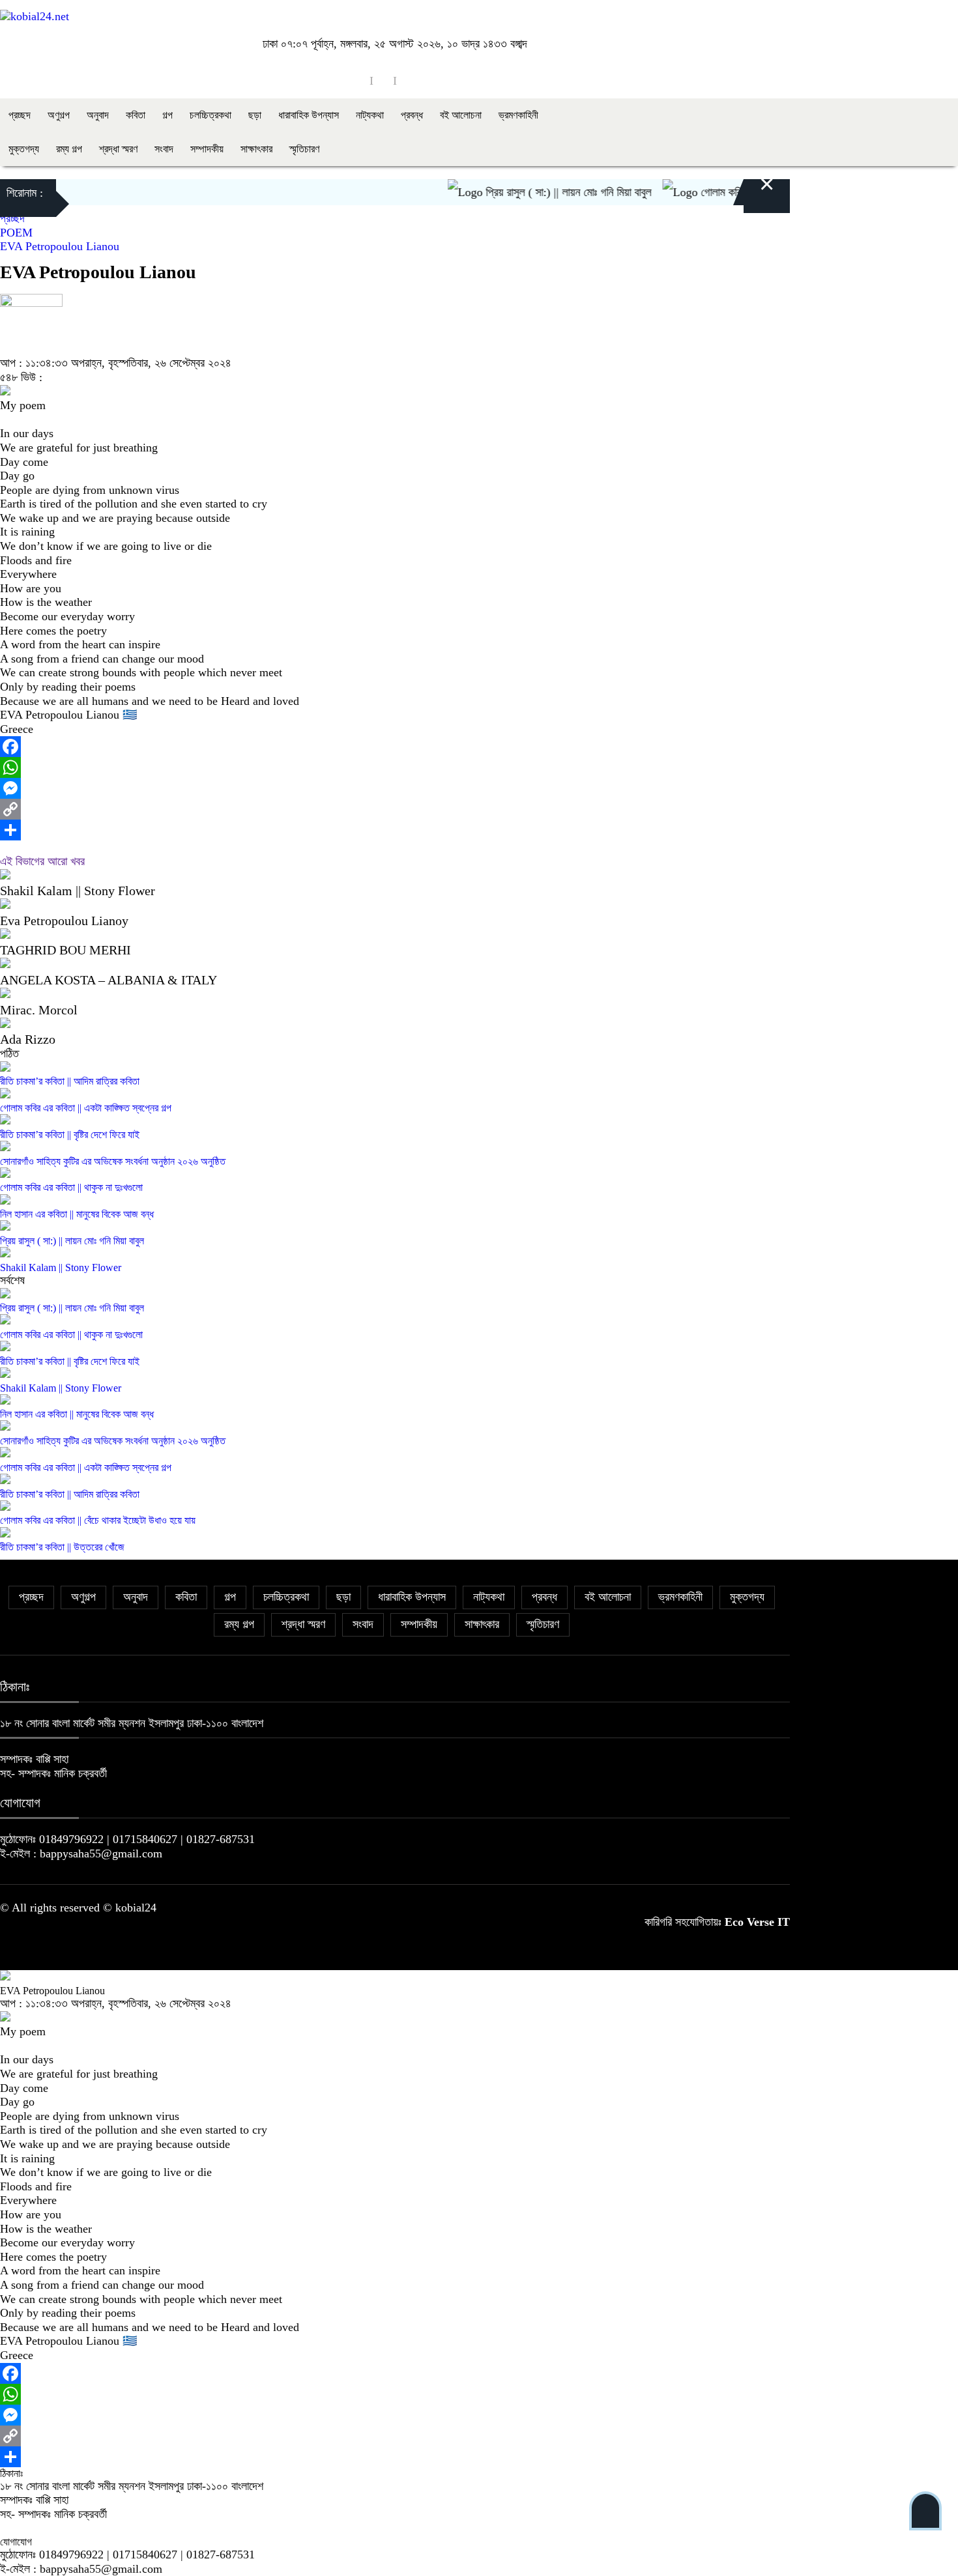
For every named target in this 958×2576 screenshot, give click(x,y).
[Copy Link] (395, 809)
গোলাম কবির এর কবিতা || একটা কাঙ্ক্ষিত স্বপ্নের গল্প (86, 1108)
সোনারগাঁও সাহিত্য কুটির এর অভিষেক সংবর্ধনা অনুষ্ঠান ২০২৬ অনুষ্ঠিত (113, 1161)
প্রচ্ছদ (20, 115)
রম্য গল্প (69, 149)
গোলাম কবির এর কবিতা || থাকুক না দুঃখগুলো (71, 1187)
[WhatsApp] (395, 767)
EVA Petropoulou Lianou (60, 246)
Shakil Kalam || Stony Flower (78, 891)
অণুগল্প (59, 115)
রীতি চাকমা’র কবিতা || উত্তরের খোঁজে (62, 1547)
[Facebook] (395, 747)
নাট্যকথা (370, 115)
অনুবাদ (98, 115)
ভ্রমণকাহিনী (518, 115)
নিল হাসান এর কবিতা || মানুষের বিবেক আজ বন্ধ (77, 1214)
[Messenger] (395, 788)
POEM (16, 233)
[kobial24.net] (35, 16)
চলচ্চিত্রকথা (210, 115)
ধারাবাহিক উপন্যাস (309, 115)
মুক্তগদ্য (24, 149)
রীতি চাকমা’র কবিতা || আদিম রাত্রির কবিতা (70, 1081)
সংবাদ (164, 149)
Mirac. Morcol (39, 1010)
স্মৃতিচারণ (304, 149)
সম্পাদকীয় (207, 149)
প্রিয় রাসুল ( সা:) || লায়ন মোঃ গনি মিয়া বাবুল (538, 192)
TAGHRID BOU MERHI (65, 950)
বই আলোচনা (461, 115)
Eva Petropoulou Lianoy (64, 921)
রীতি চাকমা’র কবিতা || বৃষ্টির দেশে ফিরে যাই (70, 1135)
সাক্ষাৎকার (256, 149)
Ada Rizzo (28, 1039)
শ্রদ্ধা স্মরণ (118, 149)
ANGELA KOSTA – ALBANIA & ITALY (109, 980)
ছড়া (255, 115)
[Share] (395, 830)
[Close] (751, 193)
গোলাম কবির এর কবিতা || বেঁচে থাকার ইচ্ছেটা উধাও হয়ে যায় (98, 1520)
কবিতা (136, 115)
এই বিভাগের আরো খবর (42, 861)
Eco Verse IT (757, 1922)
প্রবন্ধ (412, 115)
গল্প (167, 115)
